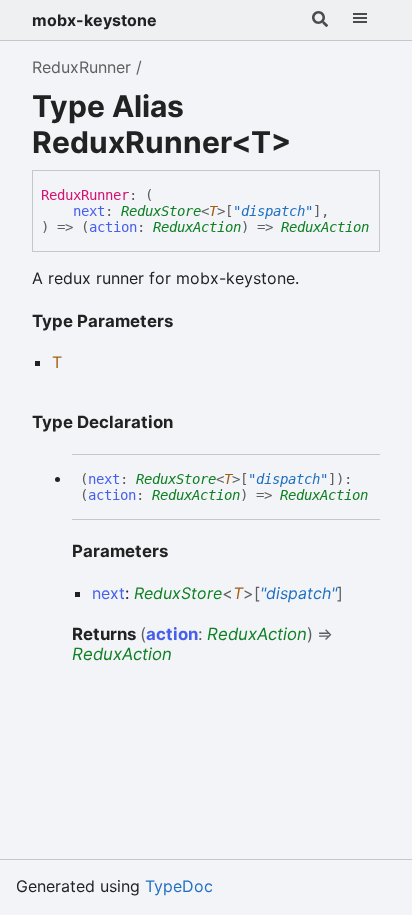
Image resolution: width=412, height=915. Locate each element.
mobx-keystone (94, 20)
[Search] (320, 20)
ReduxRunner (81, 67)
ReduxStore (161, 211)
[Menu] (360, 20)
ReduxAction (197, 227)
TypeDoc (179, 886)
